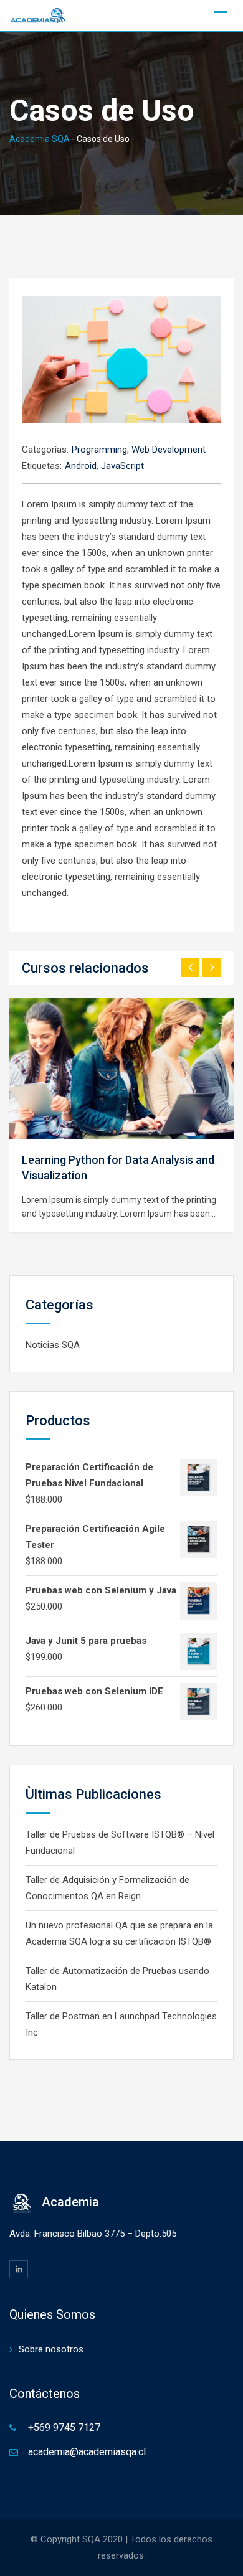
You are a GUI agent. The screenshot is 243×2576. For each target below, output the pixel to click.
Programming (99, 450)
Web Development (169, 450)
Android (81, 466)
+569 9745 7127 (64, 2427)
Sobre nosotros (51, 2349)
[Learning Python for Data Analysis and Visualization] (121, 1069)
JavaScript (122, 466)
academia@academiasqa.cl (87, 2452)
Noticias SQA (53, 1345)
